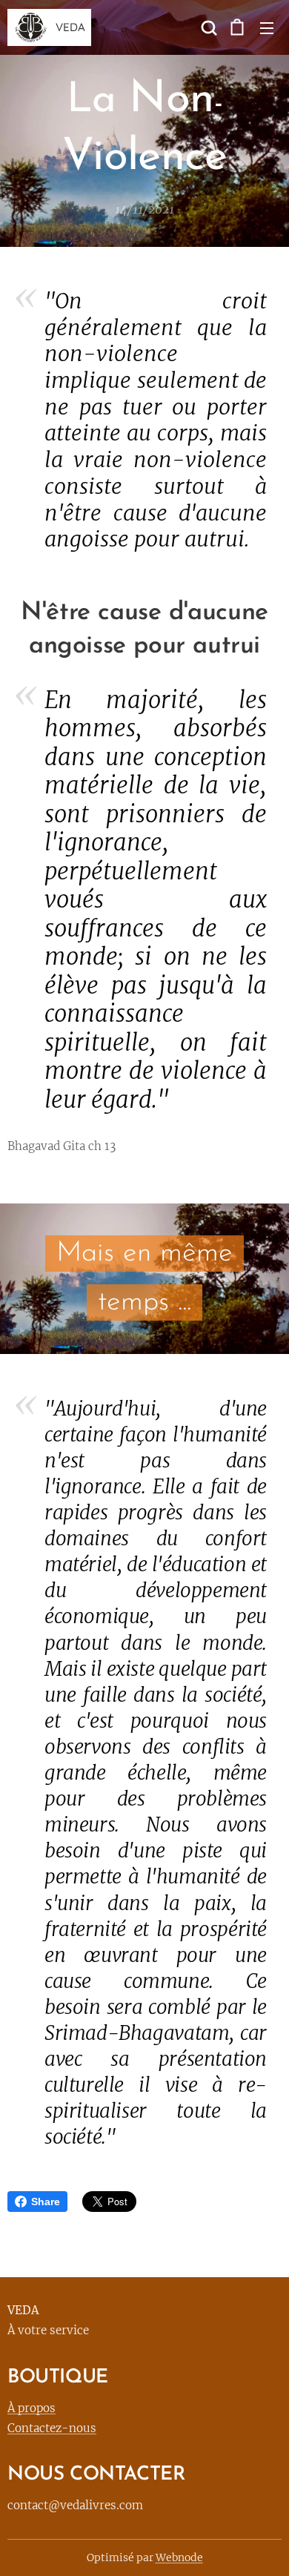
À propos (31, 2408)
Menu (267, 27)
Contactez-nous (52, 2428)
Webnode (179, 2557)
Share (46, 2202)
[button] (207, 27)
